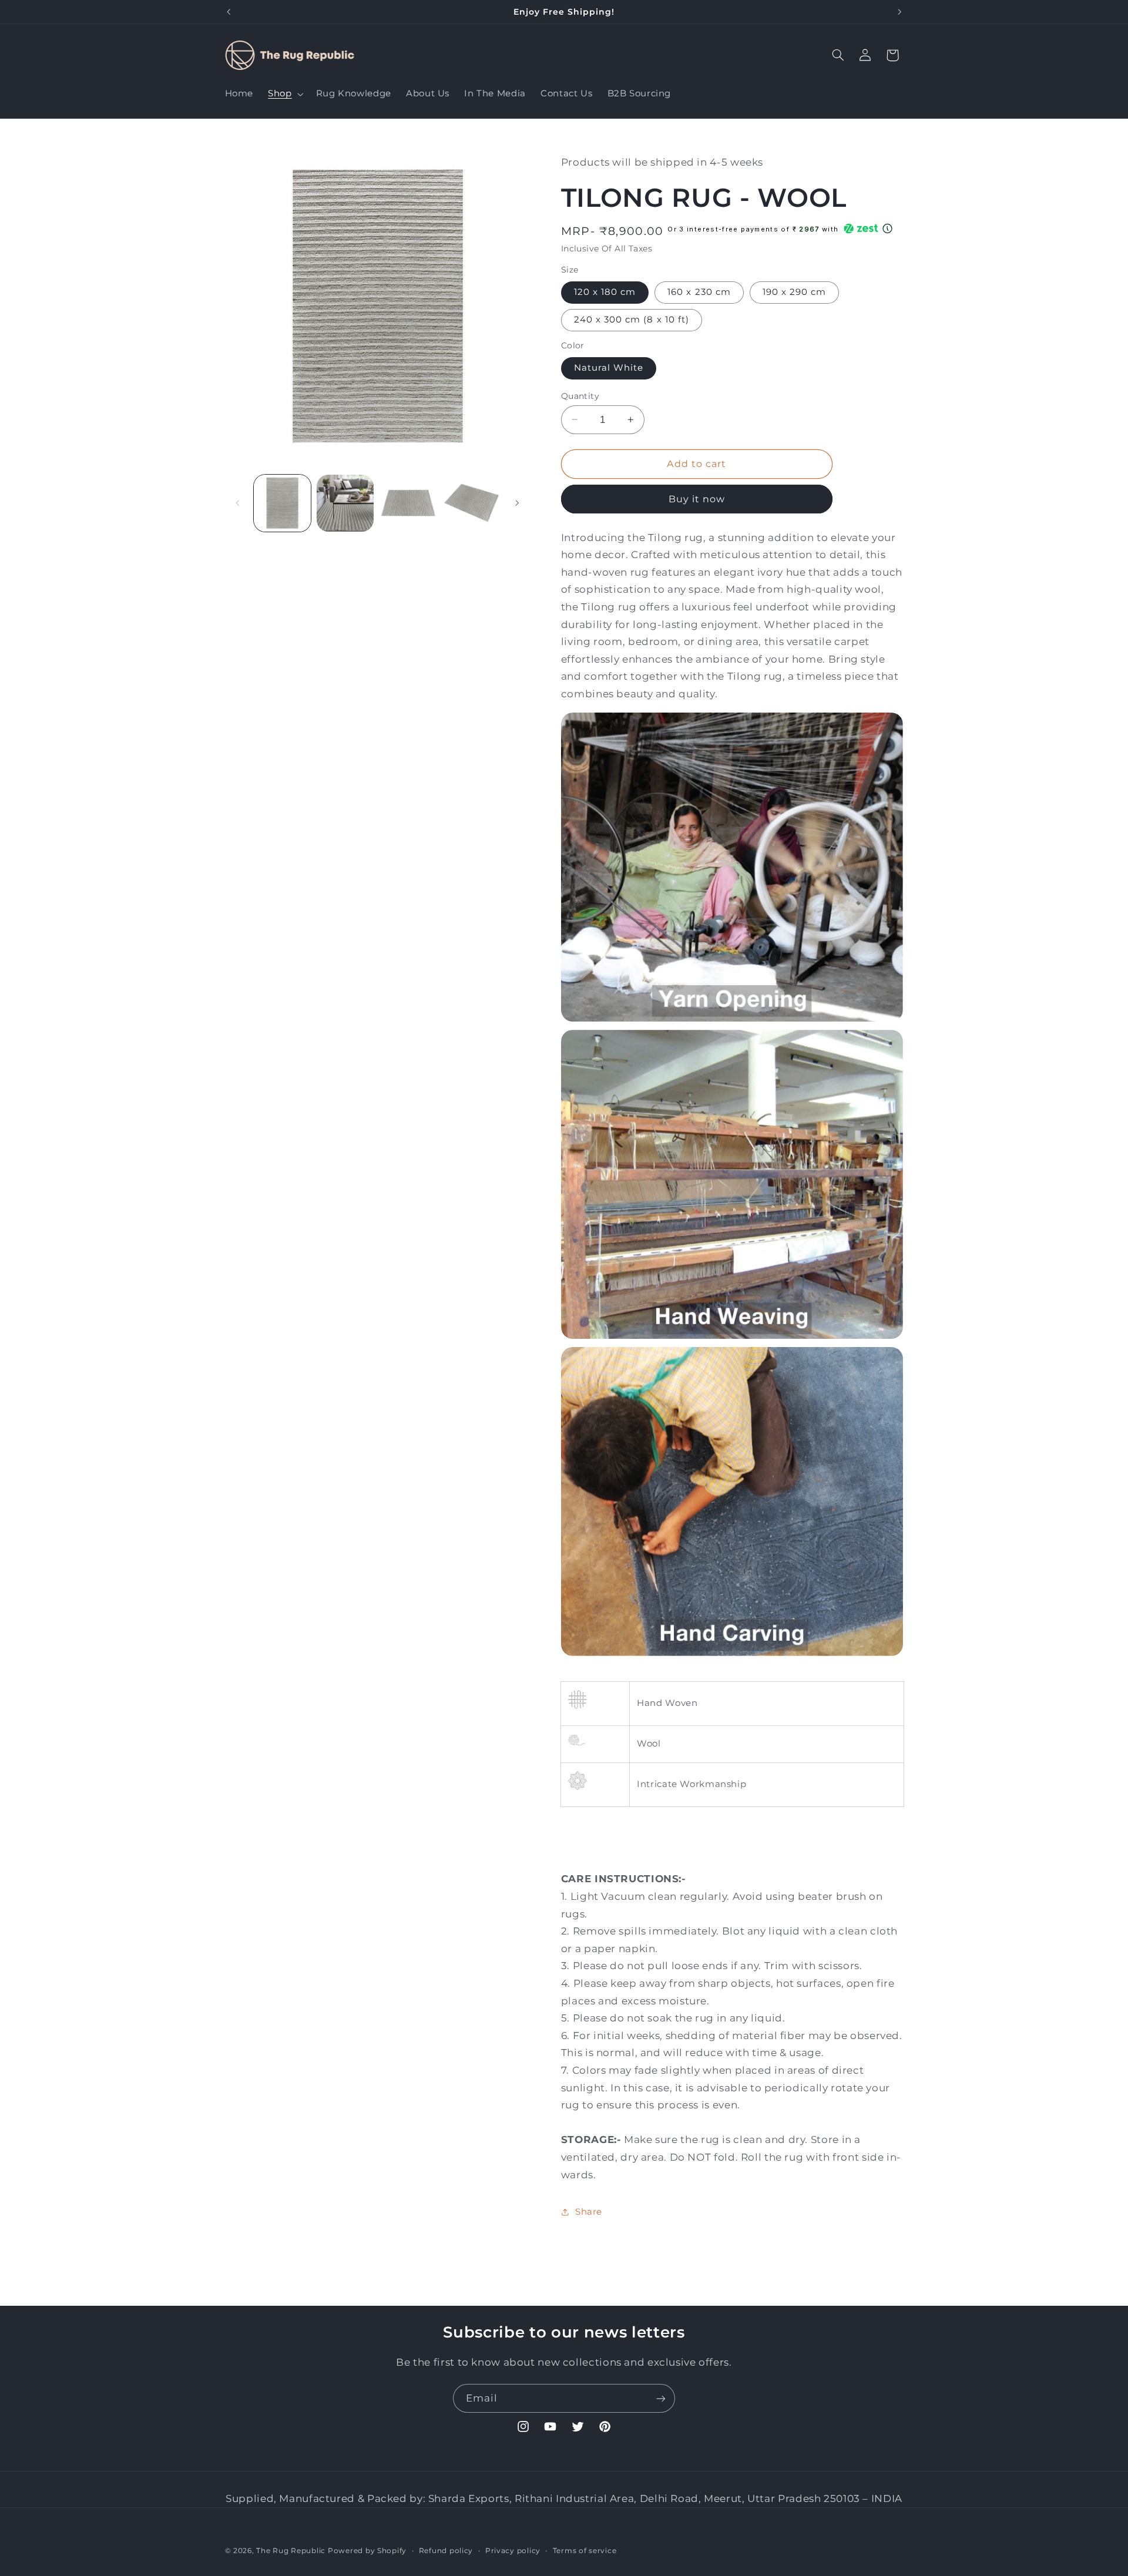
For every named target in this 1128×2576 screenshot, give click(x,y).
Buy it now (697, 498)
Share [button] (589, 2212)
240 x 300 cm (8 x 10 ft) (632, 320)
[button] (285, 94)
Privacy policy (513, 2551)
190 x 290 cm (795, 292)
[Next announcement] (899, 12)
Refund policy (446, 2551)
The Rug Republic (291, 2551)
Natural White (609, 368)
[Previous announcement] (229, 12)
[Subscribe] (661, 2398)
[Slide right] (517, 503)
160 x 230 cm (699, 292)
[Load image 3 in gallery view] (409, 503)
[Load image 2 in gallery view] (345, 503)
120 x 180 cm (605, 292)
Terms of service (585, 2551)
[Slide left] (238, 503)
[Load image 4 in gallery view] (471, 503)
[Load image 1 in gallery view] (282, 503)
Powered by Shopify (367, 2551)
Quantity (580, 395)
